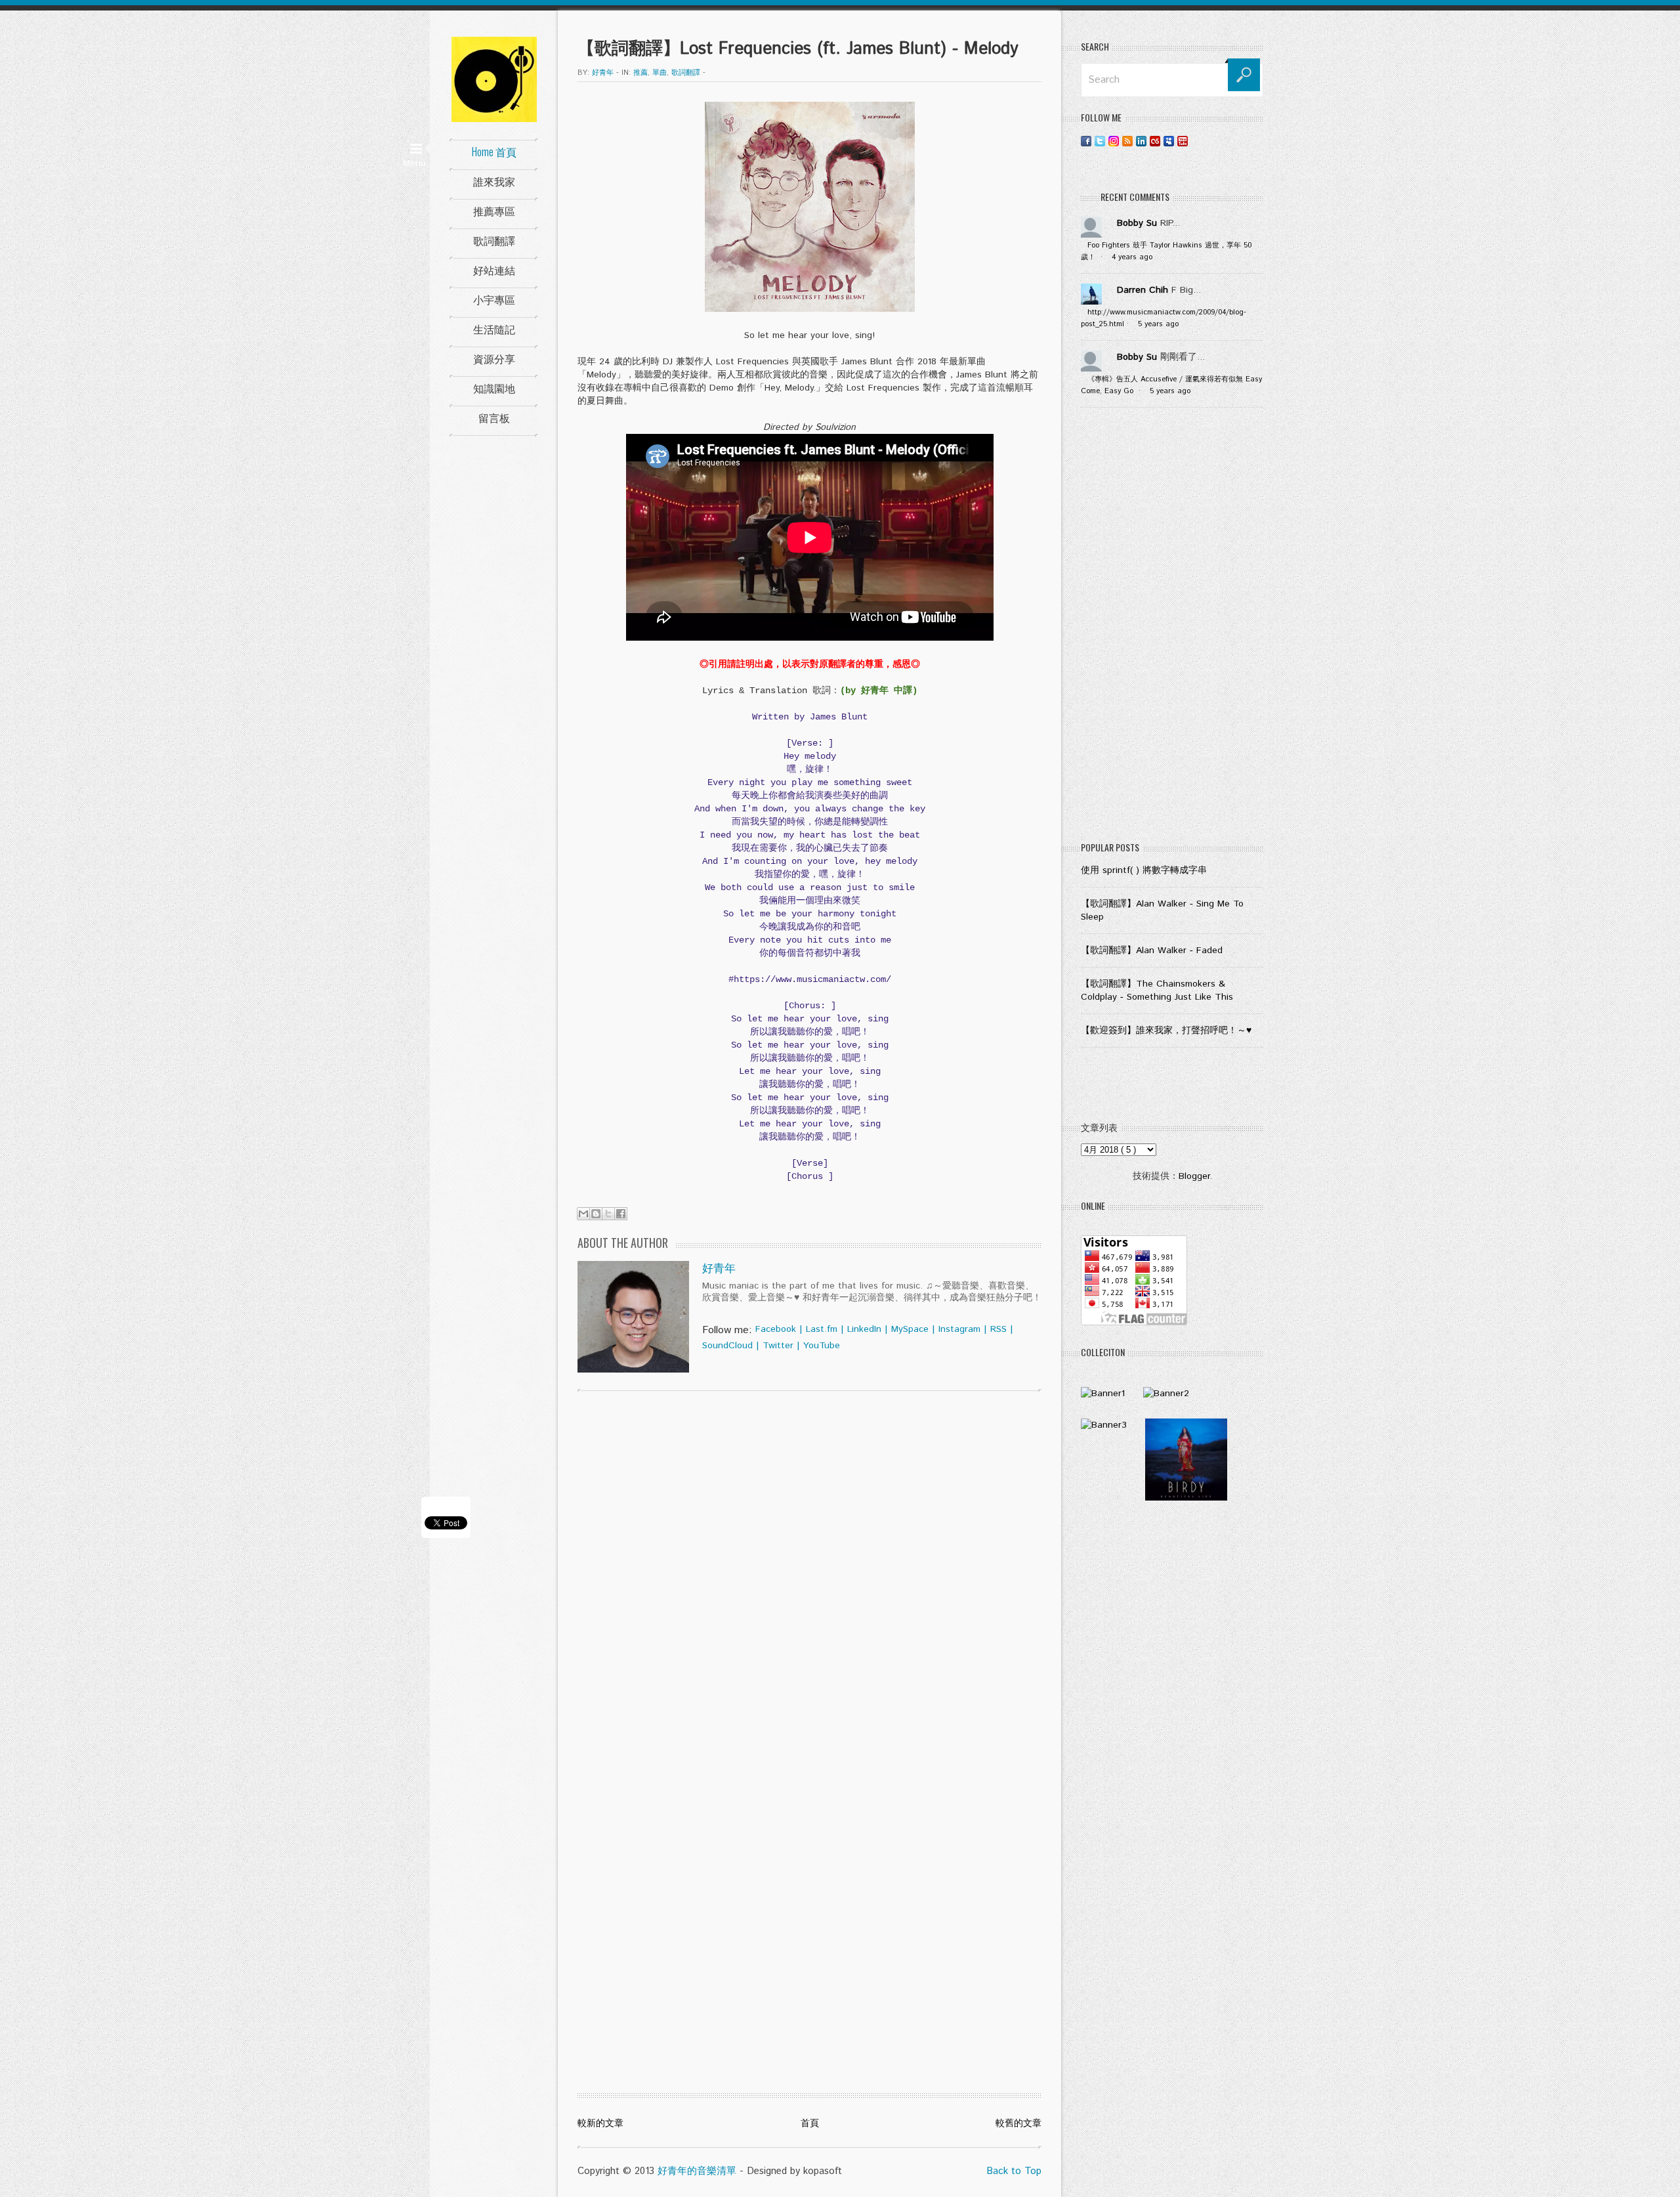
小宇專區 (494, 299)
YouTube (822, 1346)
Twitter (778, 1346)
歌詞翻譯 (494, 240)
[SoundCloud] (1196, 141)
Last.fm (822, 1329)
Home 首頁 (494, 152)
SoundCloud (727, 1346)
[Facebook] (1086, 141)
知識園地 (494, 388)
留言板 (494, 417)
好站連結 (494, 270)
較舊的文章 (1018, 2123)
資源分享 (494, 358)
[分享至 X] (608, 1214)
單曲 (660, 73)
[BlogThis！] (596, 1214)
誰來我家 (494, 181)
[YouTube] (1183, 141)
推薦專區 (494, 211)
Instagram (959, 1329)
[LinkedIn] (1141, 141)
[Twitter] (1100, 141)
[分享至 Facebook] (621, 1214)
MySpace (910, 1329)
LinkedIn (864, 1329)
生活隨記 (494, 329)
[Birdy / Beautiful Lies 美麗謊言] (1186, 1498)
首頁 (810, 2123)
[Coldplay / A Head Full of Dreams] (1166, 1394)
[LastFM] (1155, 141)
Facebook (776, 1329)
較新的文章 (600, 2123)
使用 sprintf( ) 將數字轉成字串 (1144, 870)
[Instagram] (1114, 141)
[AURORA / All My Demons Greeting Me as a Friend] (1103, 1394)
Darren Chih (1143, 290)
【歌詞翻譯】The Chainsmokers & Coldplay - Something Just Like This (1157, 991)
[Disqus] (809, 1569)
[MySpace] (1169, 141)
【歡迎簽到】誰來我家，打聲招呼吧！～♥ (1166, 1031)
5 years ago (1158, 324)
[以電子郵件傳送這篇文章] (583, 1214)
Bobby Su (1137, 223)
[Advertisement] (1172, 628)
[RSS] (1127, 141)
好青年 (719, 1269)
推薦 (640, 73)
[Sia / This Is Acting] (1104, 1425)
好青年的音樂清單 (697, 2171)
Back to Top (1014, 2171)
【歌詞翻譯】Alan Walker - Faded (1152, 950)
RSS (998, 1329)
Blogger (1194, 1176)
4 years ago (1132, 257)
